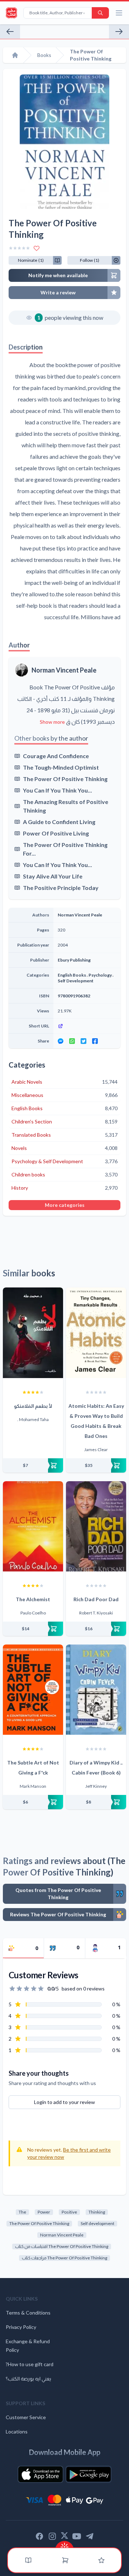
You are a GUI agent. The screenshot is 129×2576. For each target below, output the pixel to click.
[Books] (28, 2560)
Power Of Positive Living (56, 833)
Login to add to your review (64, 2102)
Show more (52, 722)
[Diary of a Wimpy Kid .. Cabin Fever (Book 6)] (96, 1690)
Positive (69, 2212)
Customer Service (26, 2417)
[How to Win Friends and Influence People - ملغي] (119, 32)
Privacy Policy (21, 2327)
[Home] (15, 55)
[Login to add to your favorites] (37, 248)
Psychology (100, 975)
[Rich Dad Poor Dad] (96, 1526)
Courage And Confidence (56, 756)
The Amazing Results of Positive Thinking (66, 806)
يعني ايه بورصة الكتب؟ (28, 2378)
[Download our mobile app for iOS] (40, 2474)
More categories (65, 1205)
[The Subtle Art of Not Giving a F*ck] (33, 1690)
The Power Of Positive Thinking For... (65, 849)
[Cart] (65, 2560)
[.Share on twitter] (83, 1041)
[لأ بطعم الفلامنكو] (33, 1333)
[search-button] (100, 13)
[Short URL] (87, 1026)
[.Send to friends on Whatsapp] (72, 1041)
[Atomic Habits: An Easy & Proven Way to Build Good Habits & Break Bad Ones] (96, 1333)
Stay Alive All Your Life (53, 876)
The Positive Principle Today (61, 888)
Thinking (97, 2212)
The (22, 2212)
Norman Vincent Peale (64, 670)
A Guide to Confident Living (59, 822)
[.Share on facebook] (95, 1041)
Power (44, 2212)
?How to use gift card (30, 2364)
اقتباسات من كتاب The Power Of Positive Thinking (62, 2246)
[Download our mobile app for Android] (89, 2474)
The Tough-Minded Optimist (61, 767)
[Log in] (101, 2560)
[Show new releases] (64, 2545)
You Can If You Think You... (58, 790)
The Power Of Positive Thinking (65, 779)
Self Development (76, 981)
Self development (97, 2223)
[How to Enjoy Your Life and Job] (10, 32)
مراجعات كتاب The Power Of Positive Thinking (64, 2258)
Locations (17, 2431)
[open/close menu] (119, 13)
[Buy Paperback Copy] (33, 1465)
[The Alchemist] (33, 1526)
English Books (72, 975)
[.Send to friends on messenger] (61, 1041)
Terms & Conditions (28, 2313)
